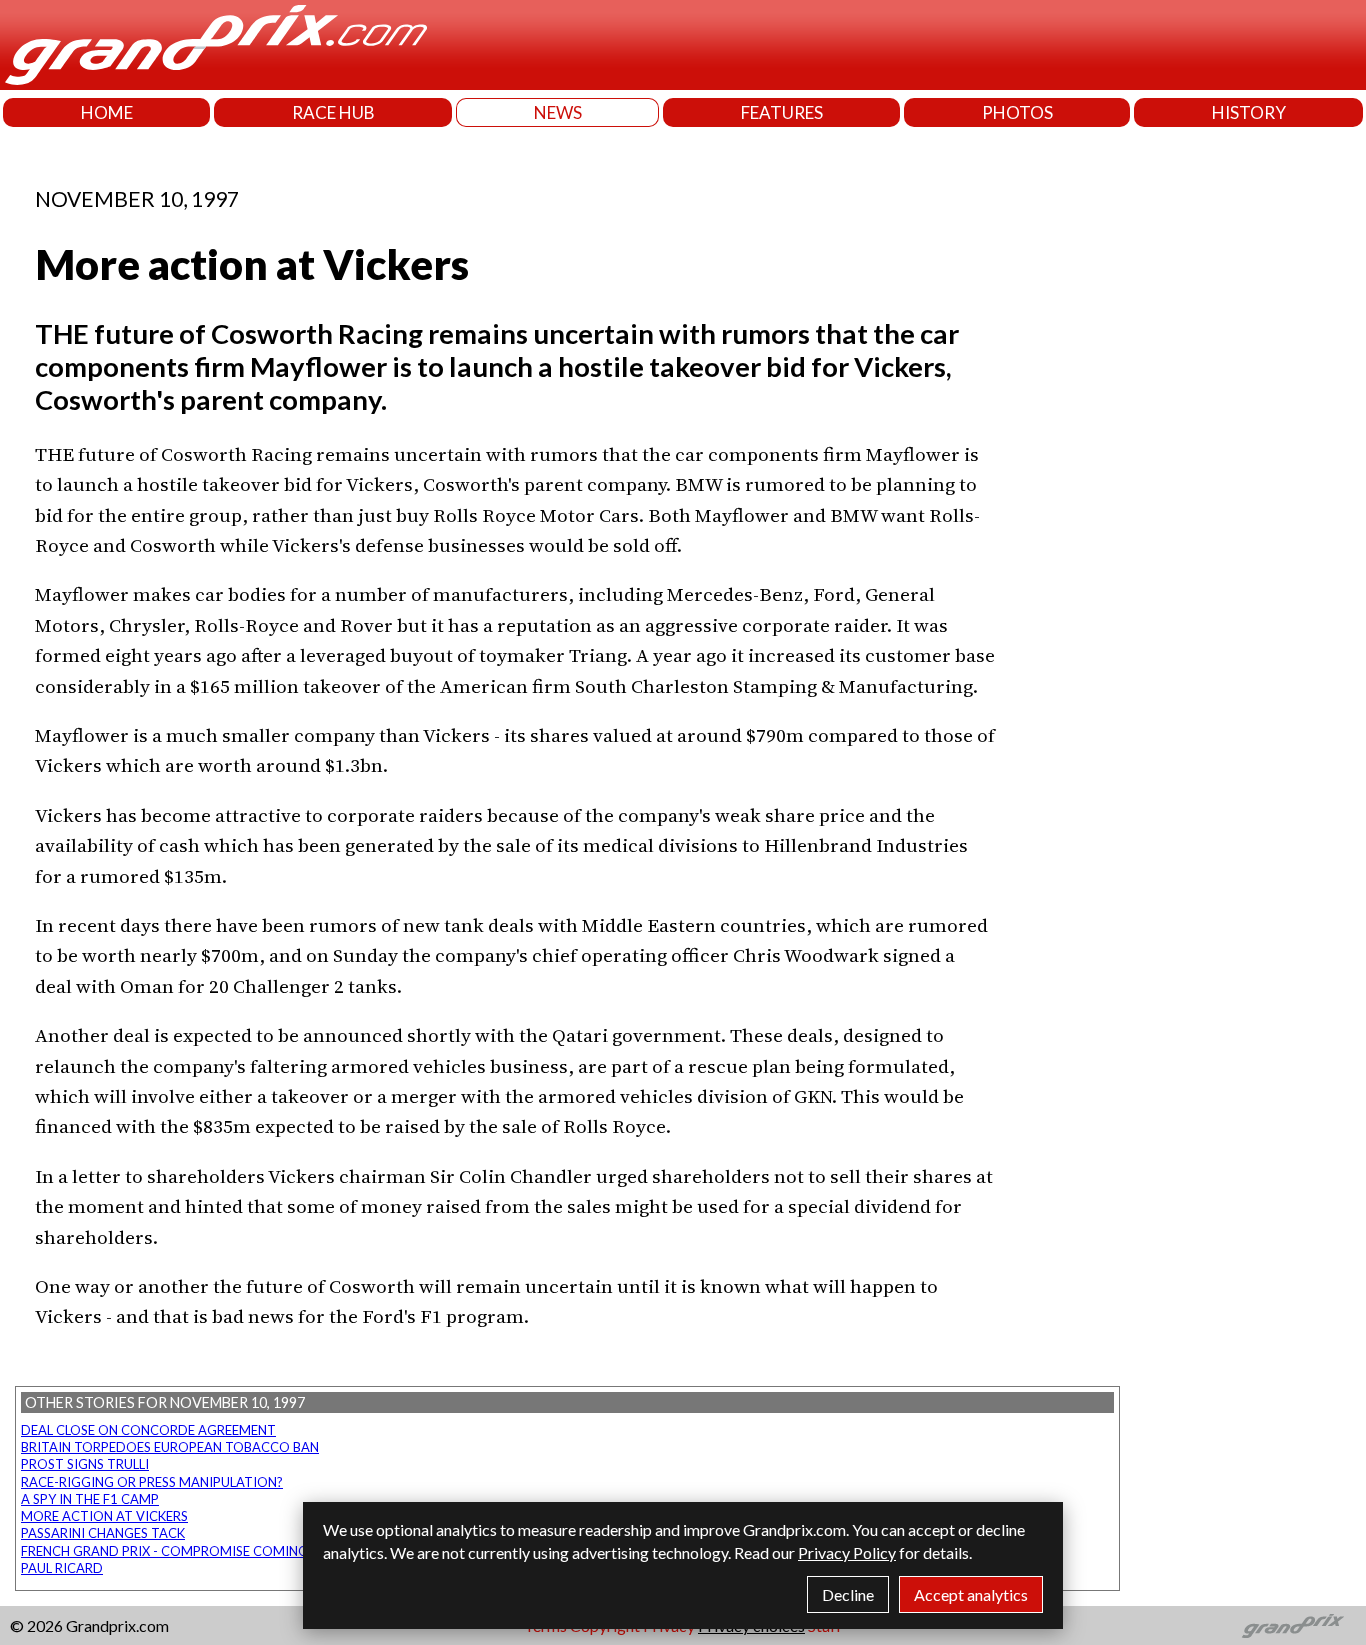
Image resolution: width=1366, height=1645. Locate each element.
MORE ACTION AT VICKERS (104, 1516)
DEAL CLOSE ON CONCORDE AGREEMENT (148, 1430)
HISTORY (1249, 112)
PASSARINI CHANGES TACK (103, 1533)
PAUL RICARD (62, 1568)
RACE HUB (333, 112)
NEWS (558, 112)
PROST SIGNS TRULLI (85, 1464)
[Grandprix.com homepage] (1293, 1626)
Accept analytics (971, 1594)
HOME (107, 112)
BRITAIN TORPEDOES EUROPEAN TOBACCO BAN (170, 1447)
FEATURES (782, 112)
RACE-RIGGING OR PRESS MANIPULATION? (152, 1482)
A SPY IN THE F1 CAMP (90, 1499)
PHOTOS (1017, 112)
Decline (848, 1594)
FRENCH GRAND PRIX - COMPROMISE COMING (164, 1551)
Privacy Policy (847, 1552)
